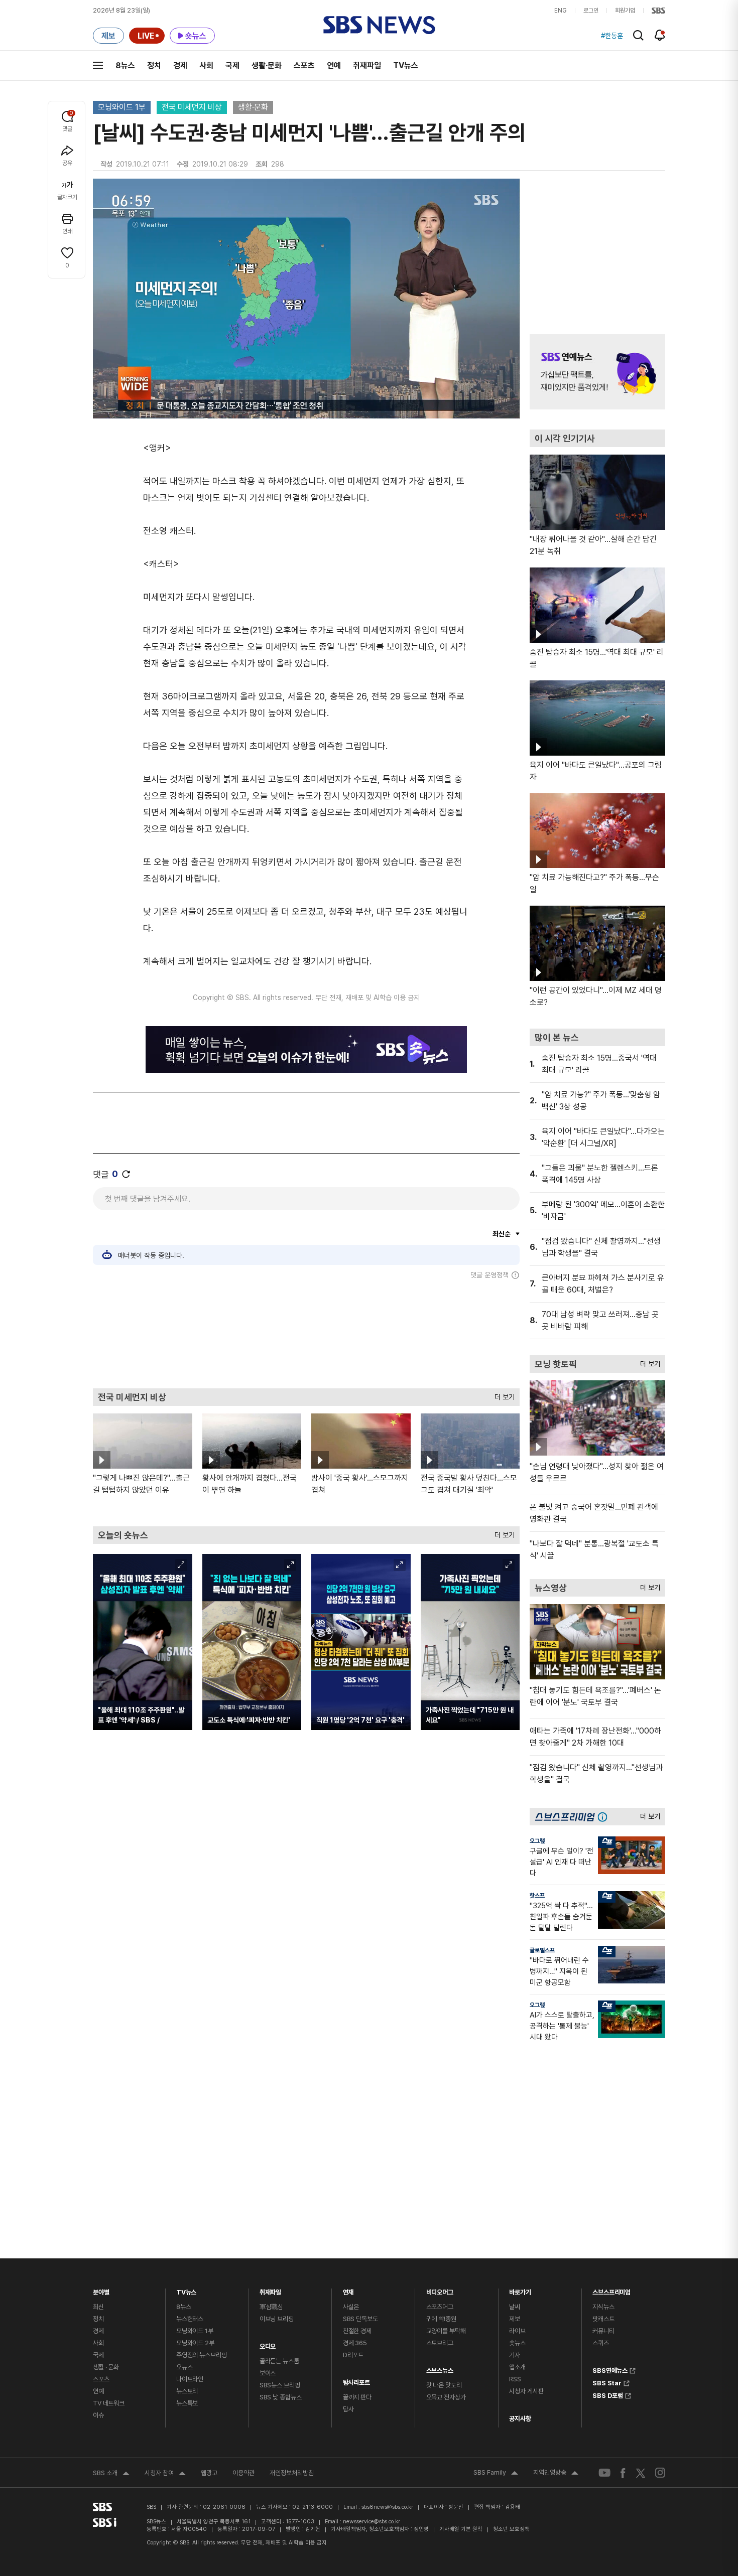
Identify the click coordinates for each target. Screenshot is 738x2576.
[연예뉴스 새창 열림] (597, 372)
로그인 (591, 11)
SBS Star (607, 2382)
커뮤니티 (603, 2331)
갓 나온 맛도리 (444, 2385)
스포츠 (304, 65)
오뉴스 (184, 2367)
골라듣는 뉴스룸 (279, 2361)
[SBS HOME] (658, 11)
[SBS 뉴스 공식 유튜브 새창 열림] (604, 2473)
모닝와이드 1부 (122, 107)
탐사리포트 (356, 2380)
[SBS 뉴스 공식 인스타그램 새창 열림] (660, 2473)
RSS (515, 2379)
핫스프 (537, 1896)
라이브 (517, 2331)
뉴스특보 (187, 2403)
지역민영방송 (556, 2474)
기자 (515, 2355)
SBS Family (496, 2474)
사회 (206, 65)
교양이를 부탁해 (446, 2331)
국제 (232, 65)
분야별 (101, 2290)
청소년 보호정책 (511, 2529)
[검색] (638, 35)
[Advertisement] (306, 1334)
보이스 (268, 2373)
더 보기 (502, 1395)
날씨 (515, 2307)
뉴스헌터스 (190, 2319)
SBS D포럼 (608, 2394)
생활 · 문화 (106, 2367)
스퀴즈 (601, 2343)
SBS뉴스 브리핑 (280, 2385)
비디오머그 (440, 2290)
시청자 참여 (165, 2474)
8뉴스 (125, 65)
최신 (98, 2307)
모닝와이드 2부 (195, 2343)
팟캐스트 (603, 2319)
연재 (348, 2290)
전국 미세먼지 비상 (192, 107)
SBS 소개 (111, 2474)
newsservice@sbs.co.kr (372, 2522)
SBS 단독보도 (360, 2319)
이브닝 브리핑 (277, 2319)
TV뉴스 (406, 65)
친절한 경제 (357, 2331)
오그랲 (537, 1841)
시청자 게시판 (526, 2391)
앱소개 (517, 2367)
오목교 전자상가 (446, 2397)
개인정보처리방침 (292, 2473)
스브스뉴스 (440, 2368)
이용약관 (243, 2473)
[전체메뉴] (98, 65)
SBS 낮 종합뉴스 (281, 2397)
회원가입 (625, 11)
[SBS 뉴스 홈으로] (379, 25)
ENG (561, 11)
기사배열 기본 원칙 (461, 2529)
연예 (334, 65)
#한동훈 (612, 36)
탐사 (348, 2409)
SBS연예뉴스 (610, 2369)
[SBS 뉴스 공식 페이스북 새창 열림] (623, 2473)
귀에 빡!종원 (441, 2319)
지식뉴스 (603, 2307)
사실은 (351, 2307)
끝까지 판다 (357, 2397)
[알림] (660, 35)
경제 (180, 65)
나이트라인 (190, 2379)
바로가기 (520, 2290)
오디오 (268, 2344)
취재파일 (367, 65)
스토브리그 (440, 2343)
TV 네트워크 (109, 2403)
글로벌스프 (542, 1950)
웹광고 (209, 2473)
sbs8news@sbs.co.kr (387, 2507)
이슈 (98, 2415)
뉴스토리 (187, 2391)
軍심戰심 (271, 2307)
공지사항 (520, 2419)
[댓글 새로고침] (126, 1174)
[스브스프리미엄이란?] (605, 1817)
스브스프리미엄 (611, 2290)
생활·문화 (267, 65)
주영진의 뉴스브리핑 (202, 2355)
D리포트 (353, 2355)
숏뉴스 (517, 2343)
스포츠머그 (440, 2307)
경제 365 (355, 2343)
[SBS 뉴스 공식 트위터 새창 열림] (641, 2472)
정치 (154, 65)
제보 (515, 2319)
